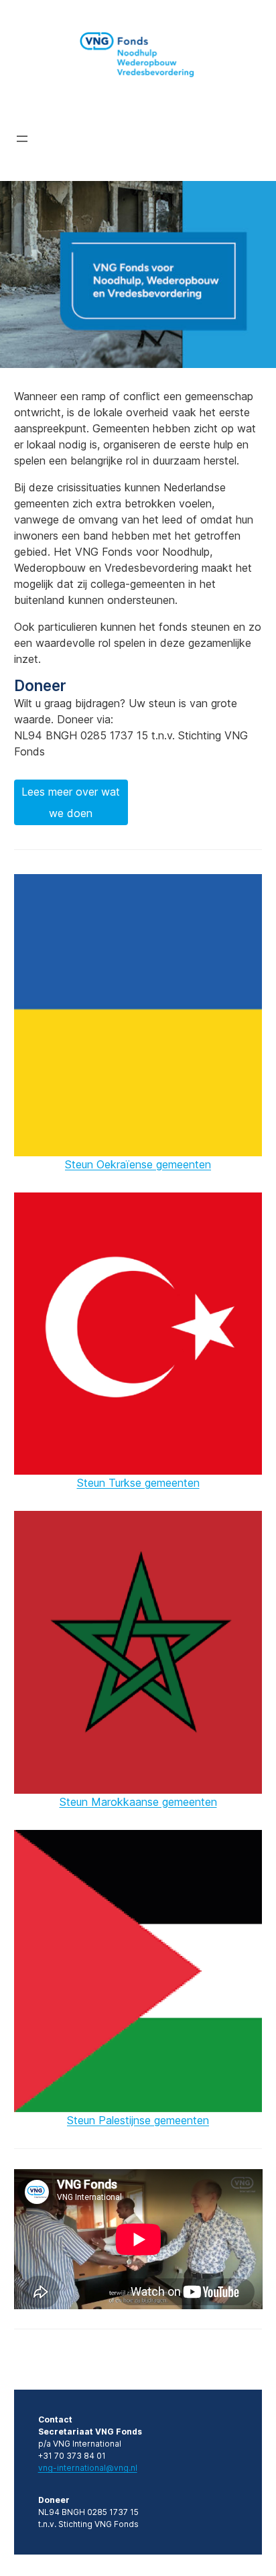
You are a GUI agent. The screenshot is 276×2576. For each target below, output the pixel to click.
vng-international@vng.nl (88, 2468)
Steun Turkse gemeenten (138, 1483)
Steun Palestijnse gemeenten (138, 2120)
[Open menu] (22, 139)
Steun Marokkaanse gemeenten (138, 1802)
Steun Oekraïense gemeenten (138, 1164)
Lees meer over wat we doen (71, 802)
